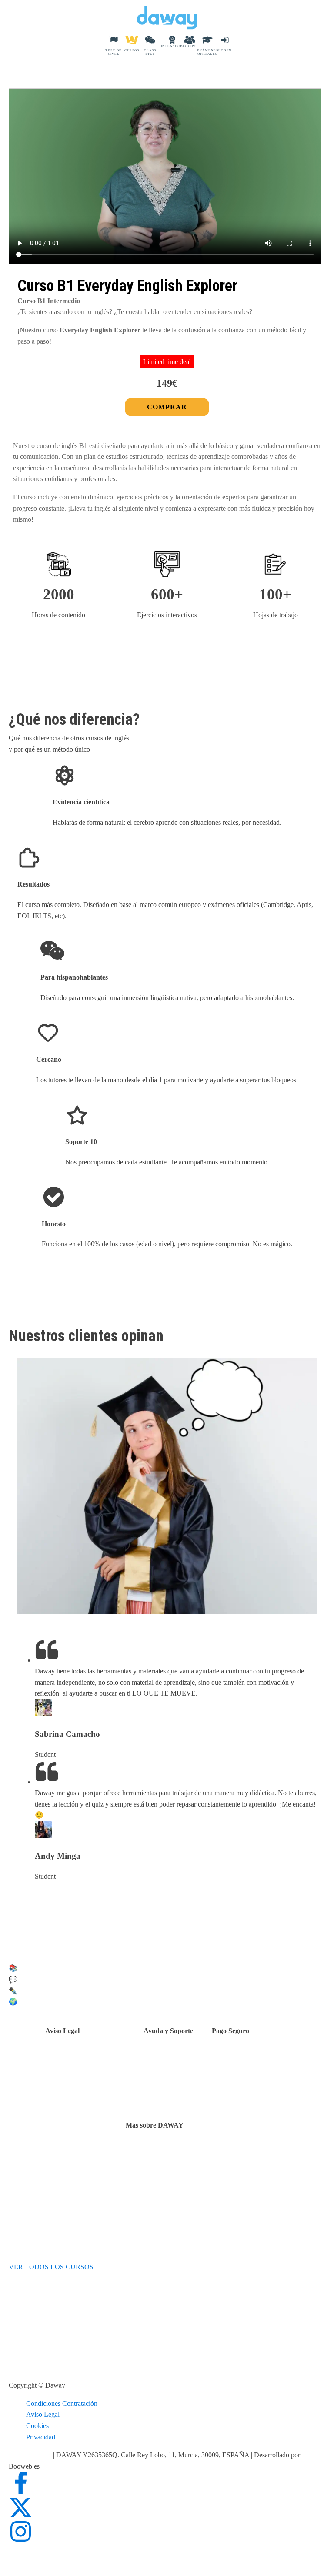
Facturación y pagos (261, 2080)
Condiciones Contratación (62, 2404)
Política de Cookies (94, 2080)
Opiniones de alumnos (178, 2163)
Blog (154, 2175)
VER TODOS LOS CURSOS (51, 2267)
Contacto (178, 2060)
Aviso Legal (43, 2414)
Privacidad (41, 2437)
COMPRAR (167, 407)
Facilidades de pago (261, 2058)
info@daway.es (31, 2455)
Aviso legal (82, 2058)
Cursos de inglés (256, 2069)
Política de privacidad (97, 2069)
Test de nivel (165, 2153)
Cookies (37, 2426)
